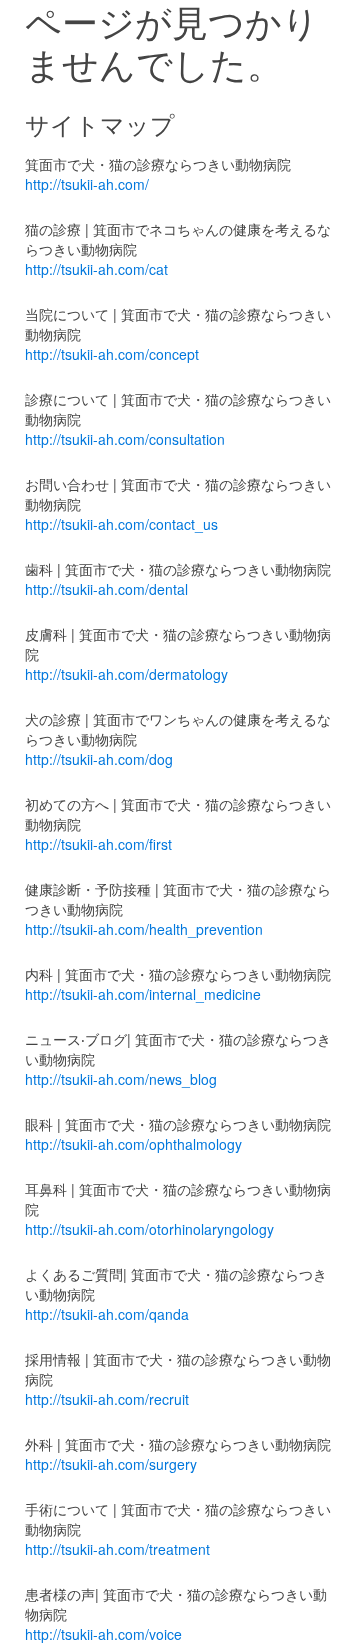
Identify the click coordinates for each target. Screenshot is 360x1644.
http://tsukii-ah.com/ (87, 184)
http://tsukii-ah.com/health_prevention (144, 929)
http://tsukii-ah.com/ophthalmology (133, 1144)
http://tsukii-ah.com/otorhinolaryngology (149, 1229)
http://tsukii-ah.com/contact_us (121, 524)
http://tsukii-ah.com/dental (106, 589)
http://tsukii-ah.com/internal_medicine (143, 994)
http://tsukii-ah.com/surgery (111, 1464)
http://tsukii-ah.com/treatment (117, 1549)
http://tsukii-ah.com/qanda (107, 1314)
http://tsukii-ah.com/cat (96, 269)
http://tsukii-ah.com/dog (99, 759)
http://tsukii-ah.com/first (98, 844)
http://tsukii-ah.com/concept (112, 354)
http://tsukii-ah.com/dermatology (126, 674)
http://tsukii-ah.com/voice (103, 1634)
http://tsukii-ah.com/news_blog (121, 1079)
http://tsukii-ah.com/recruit (107, 1399)
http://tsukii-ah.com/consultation (125, 439)
